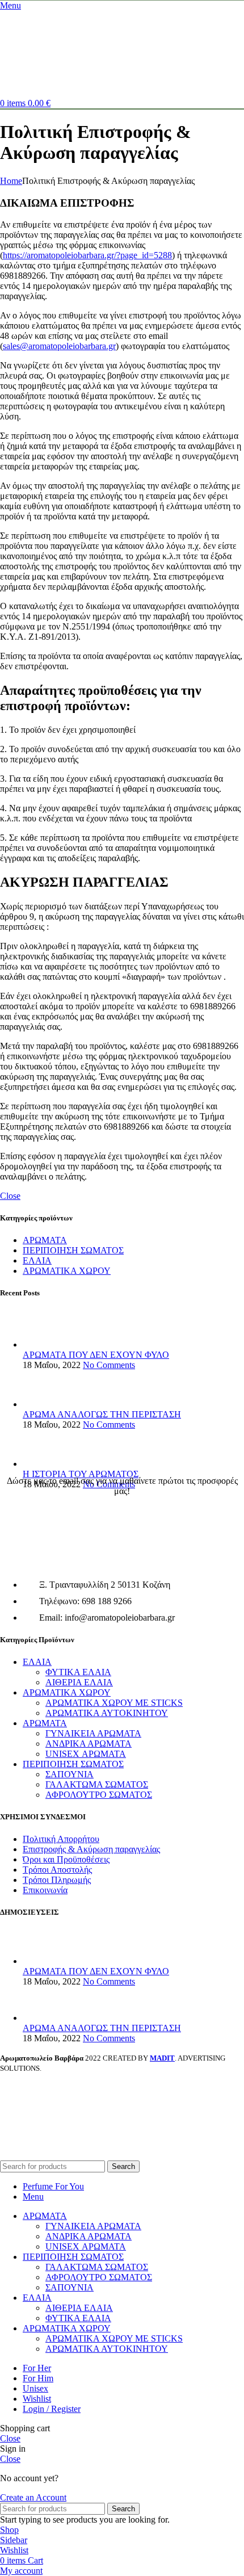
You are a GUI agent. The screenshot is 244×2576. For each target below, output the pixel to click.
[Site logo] (34, 93)
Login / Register (52, 2409)
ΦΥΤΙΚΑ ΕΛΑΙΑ (78, 1672)
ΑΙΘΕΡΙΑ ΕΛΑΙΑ (79, 1682)
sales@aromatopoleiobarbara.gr (59, 346)
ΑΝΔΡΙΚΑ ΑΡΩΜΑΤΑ (89, 1744)
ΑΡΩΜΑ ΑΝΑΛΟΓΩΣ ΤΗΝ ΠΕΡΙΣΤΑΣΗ (102, 1414)
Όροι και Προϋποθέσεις (66, 1859)
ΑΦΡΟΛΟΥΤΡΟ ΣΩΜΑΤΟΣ (99, 1795)
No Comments (109, 1365)
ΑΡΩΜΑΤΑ (45, 1240)
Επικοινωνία (45, 1890)
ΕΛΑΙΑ (37, 1260)
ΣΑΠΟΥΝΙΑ (70, 1774)
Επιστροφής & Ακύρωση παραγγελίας (91, 1849)
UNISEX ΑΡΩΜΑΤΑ (86, 1754)
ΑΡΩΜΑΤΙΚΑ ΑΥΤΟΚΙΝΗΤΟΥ (107, 1713)
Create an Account (33, 2497)
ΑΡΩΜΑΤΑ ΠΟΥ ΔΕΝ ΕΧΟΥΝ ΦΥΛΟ (96, 1355)
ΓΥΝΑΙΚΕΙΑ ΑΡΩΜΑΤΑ (93, 1733)
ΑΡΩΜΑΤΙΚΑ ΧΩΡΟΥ (67, 1271)
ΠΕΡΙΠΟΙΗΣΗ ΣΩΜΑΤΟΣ (73, 1250)
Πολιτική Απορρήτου (61, 1839)
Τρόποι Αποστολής (57, 1870)
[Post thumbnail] (44, 1344)
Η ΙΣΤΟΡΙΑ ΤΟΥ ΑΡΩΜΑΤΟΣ (81, 1474)
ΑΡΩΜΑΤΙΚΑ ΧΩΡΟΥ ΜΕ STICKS (114, 1703)
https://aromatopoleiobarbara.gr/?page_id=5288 (87, 255)
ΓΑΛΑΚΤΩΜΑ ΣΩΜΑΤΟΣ (97, 1784)
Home (11, 181)
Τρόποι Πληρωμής (57, 1880)
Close (10, 1196)
